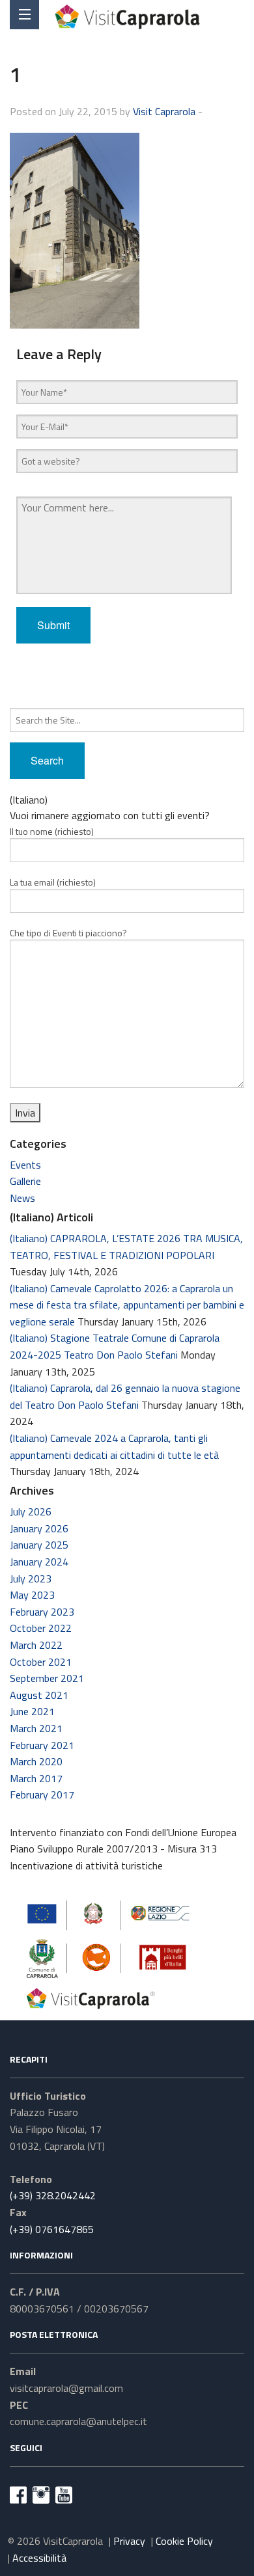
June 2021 (32, 1711)
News (22, 1198)
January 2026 (39, 1528)
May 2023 (32, 1595)
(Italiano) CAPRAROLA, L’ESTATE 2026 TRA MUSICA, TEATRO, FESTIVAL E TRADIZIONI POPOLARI (126, 1247)
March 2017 (36, 1778)
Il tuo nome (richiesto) (52, 831)
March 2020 (36, 1761)
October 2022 (41, 1628)
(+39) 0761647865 (52, 2229)
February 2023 (42, 1612)
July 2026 (31, 1512)
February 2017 (42, 1795)
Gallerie (25, 1181)
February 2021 (42, 1745)
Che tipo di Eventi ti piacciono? (68, 933)
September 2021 (47, 1678)
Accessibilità (39, 2558)
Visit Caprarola (164, 111)
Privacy (129, 2541)
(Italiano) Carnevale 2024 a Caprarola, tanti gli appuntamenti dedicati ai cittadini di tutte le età (114, 1446)
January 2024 (39, 1562)
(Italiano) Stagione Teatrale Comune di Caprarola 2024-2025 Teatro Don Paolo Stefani (115, 1346)
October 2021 (41, 1662)
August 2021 (39, 1695)
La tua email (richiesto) (53, 882)
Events (25, 1165)
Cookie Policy (184, 2541)
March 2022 (36, 1645)
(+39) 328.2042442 (53, 2195)
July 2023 (31, 1579)
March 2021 (36, 1728)
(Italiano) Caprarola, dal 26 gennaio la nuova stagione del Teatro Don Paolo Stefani (125, 1396)
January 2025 (39, 1545)
